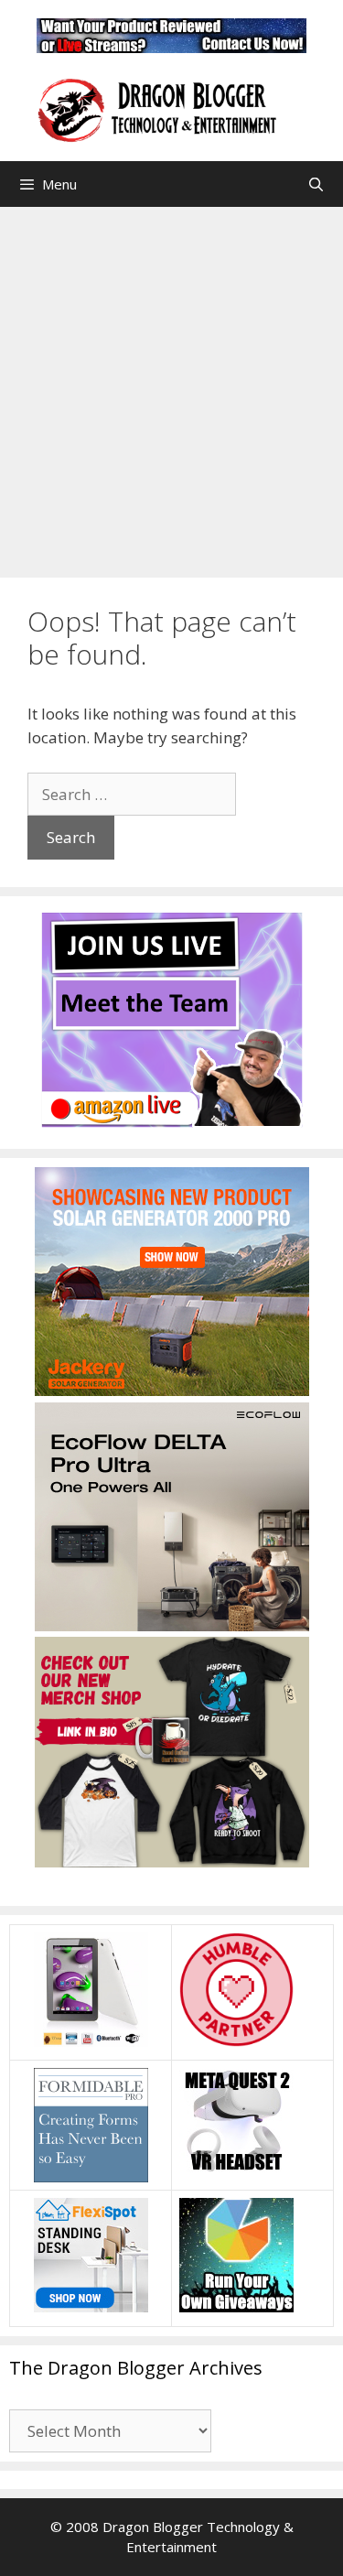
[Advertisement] (171, 388)
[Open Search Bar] (316, 184)
